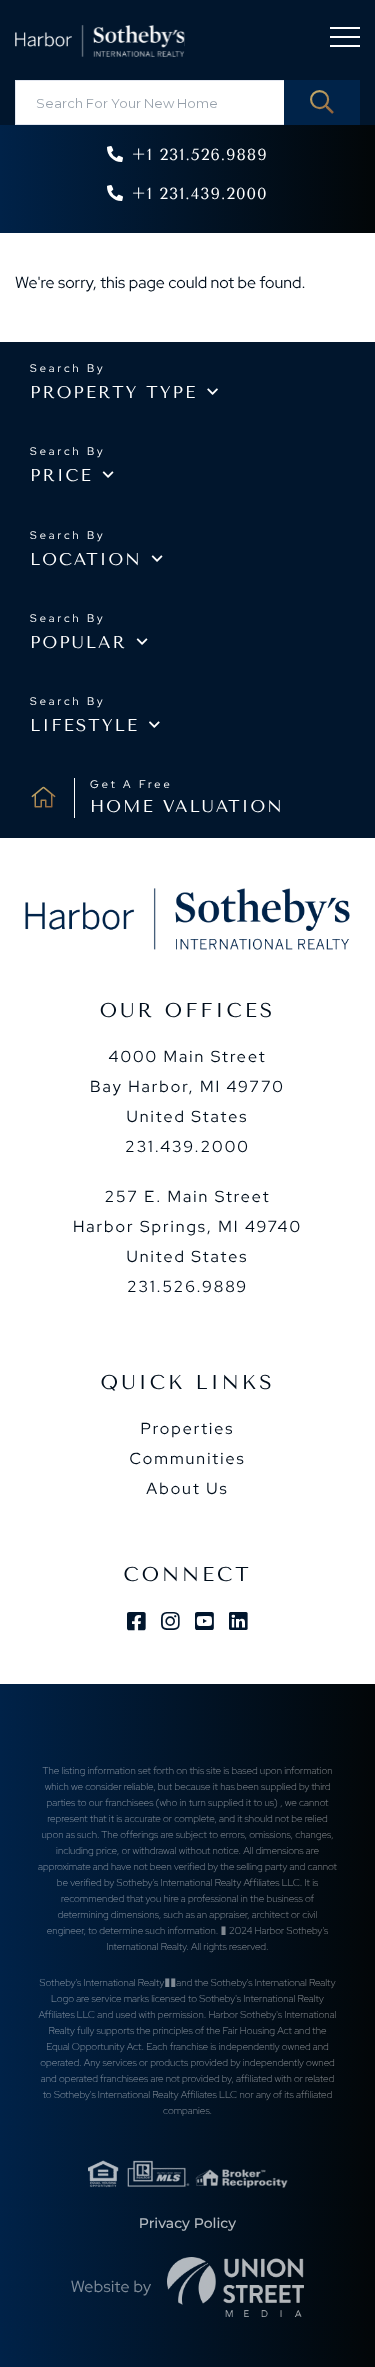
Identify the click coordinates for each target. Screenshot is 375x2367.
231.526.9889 (187, 1286)
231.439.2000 (187, 1146)
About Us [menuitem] (187, 1488)
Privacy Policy (187, 2223)
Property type (113, 393)
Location (86, 560)
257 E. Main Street (187, 1226)
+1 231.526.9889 (199, 154)
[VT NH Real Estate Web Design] (236, 2287)
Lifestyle (84, 726)
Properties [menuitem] (187, 1428)
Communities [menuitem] (187, 1458)
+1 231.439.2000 (199, 193)
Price (61, 476)
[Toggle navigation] (345, 40)
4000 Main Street (187, 1086)
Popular (78, 643)
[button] (322, 102)
